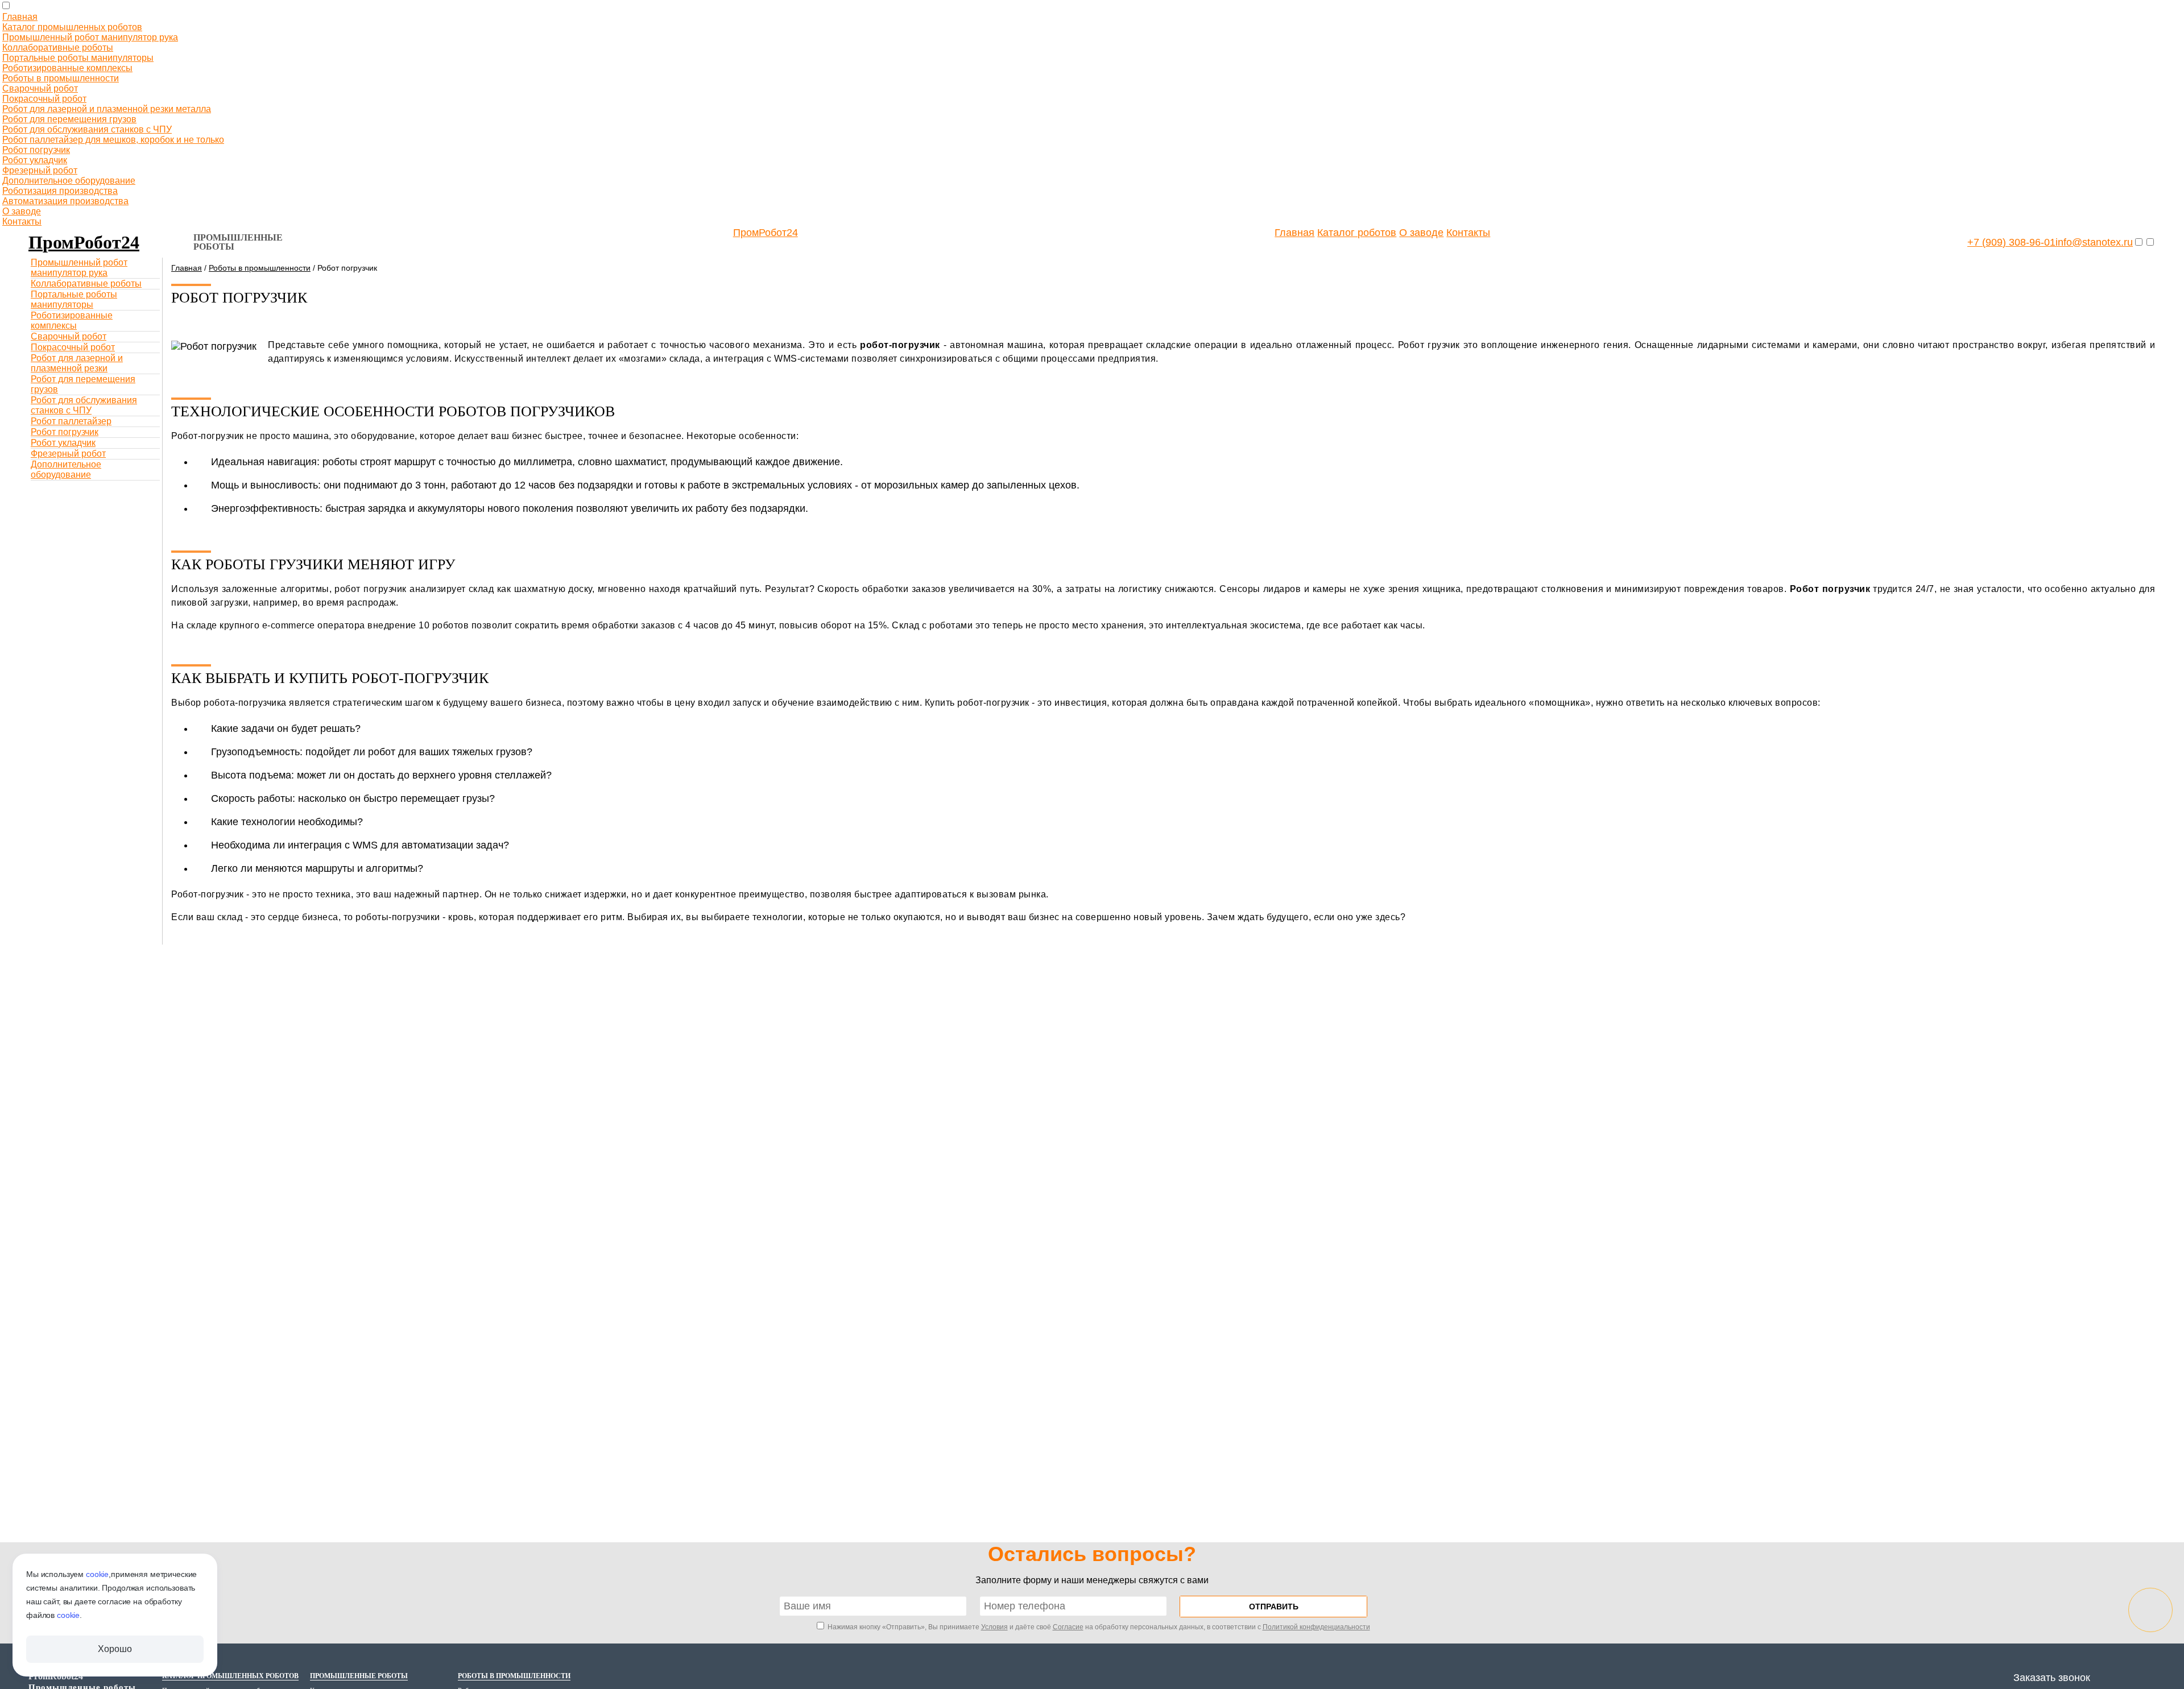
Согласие (1068, 1627)
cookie (97, 1574)
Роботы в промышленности (260, 268)
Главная (187, 268)
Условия (994, 1627)
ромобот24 (84, 242)
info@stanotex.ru (2094, 242)
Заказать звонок (2052, 1678)
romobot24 (56, 1676)
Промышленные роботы (238, 242)
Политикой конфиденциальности (1316, 1627)
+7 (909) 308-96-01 (2011, 242)
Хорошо (115, 1649)
